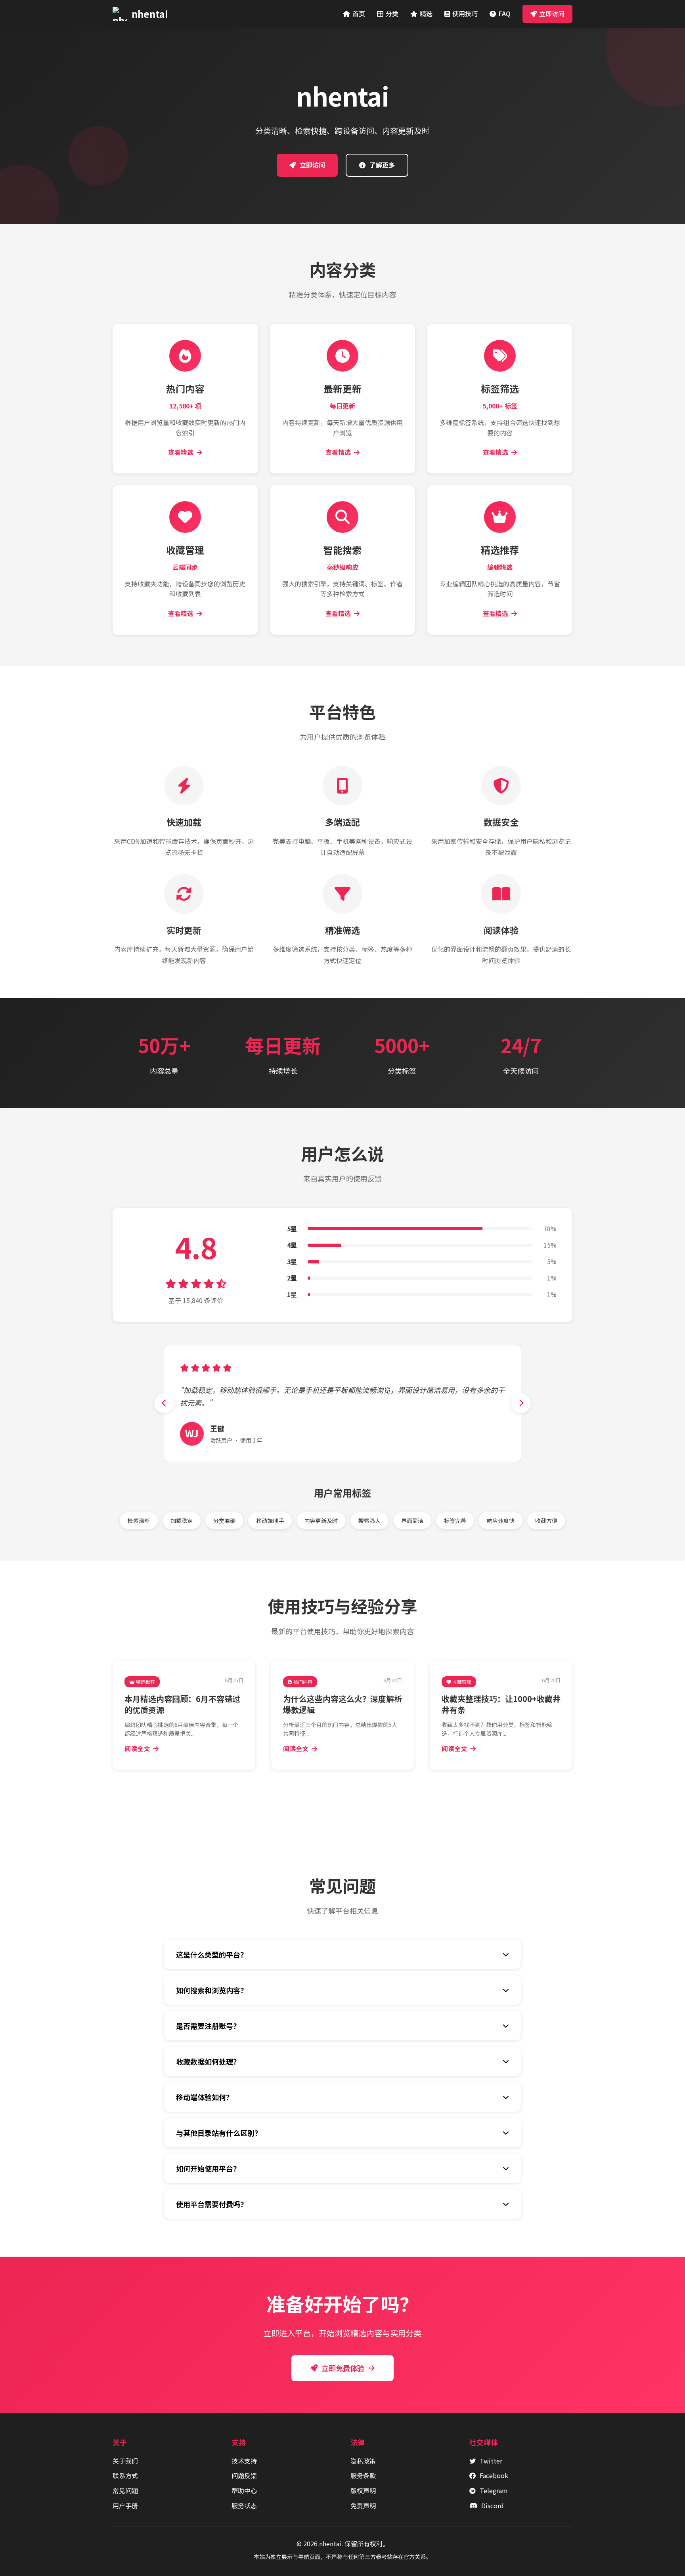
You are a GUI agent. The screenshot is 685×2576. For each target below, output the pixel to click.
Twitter (491, 2461)
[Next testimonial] (521, 1403)
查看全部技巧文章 (347, 1797)
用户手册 (125, 2505)
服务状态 (244, 2505)
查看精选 (181, 452)
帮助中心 (244, 2490)
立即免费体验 (343, 2368)
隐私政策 (363, 2461)
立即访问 (552, 13)
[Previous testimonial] (164, 1403)
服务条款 (363, 2475)
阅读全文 (137, 1748)
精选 (426, 13)
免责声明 (363, 2505)
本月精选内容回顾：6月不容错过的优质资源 (182, 1704)
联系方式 (125, 2475)
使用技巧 (465, 13)
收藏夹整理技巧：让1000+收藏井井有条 (501, 1704)
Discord (493, 2505)
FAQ (504, 13)
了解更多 (382, 165)
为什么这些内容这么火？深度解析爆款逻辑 (342, 1704)
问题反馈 (244, 2475)
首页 (359, 13)
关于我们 (125, 2461)
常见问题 (125, 2490)
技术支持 (244, 2461)
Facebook (494, 2475)
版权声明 (363, 2490)
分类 (392, 13)
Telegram (494, 2490)
